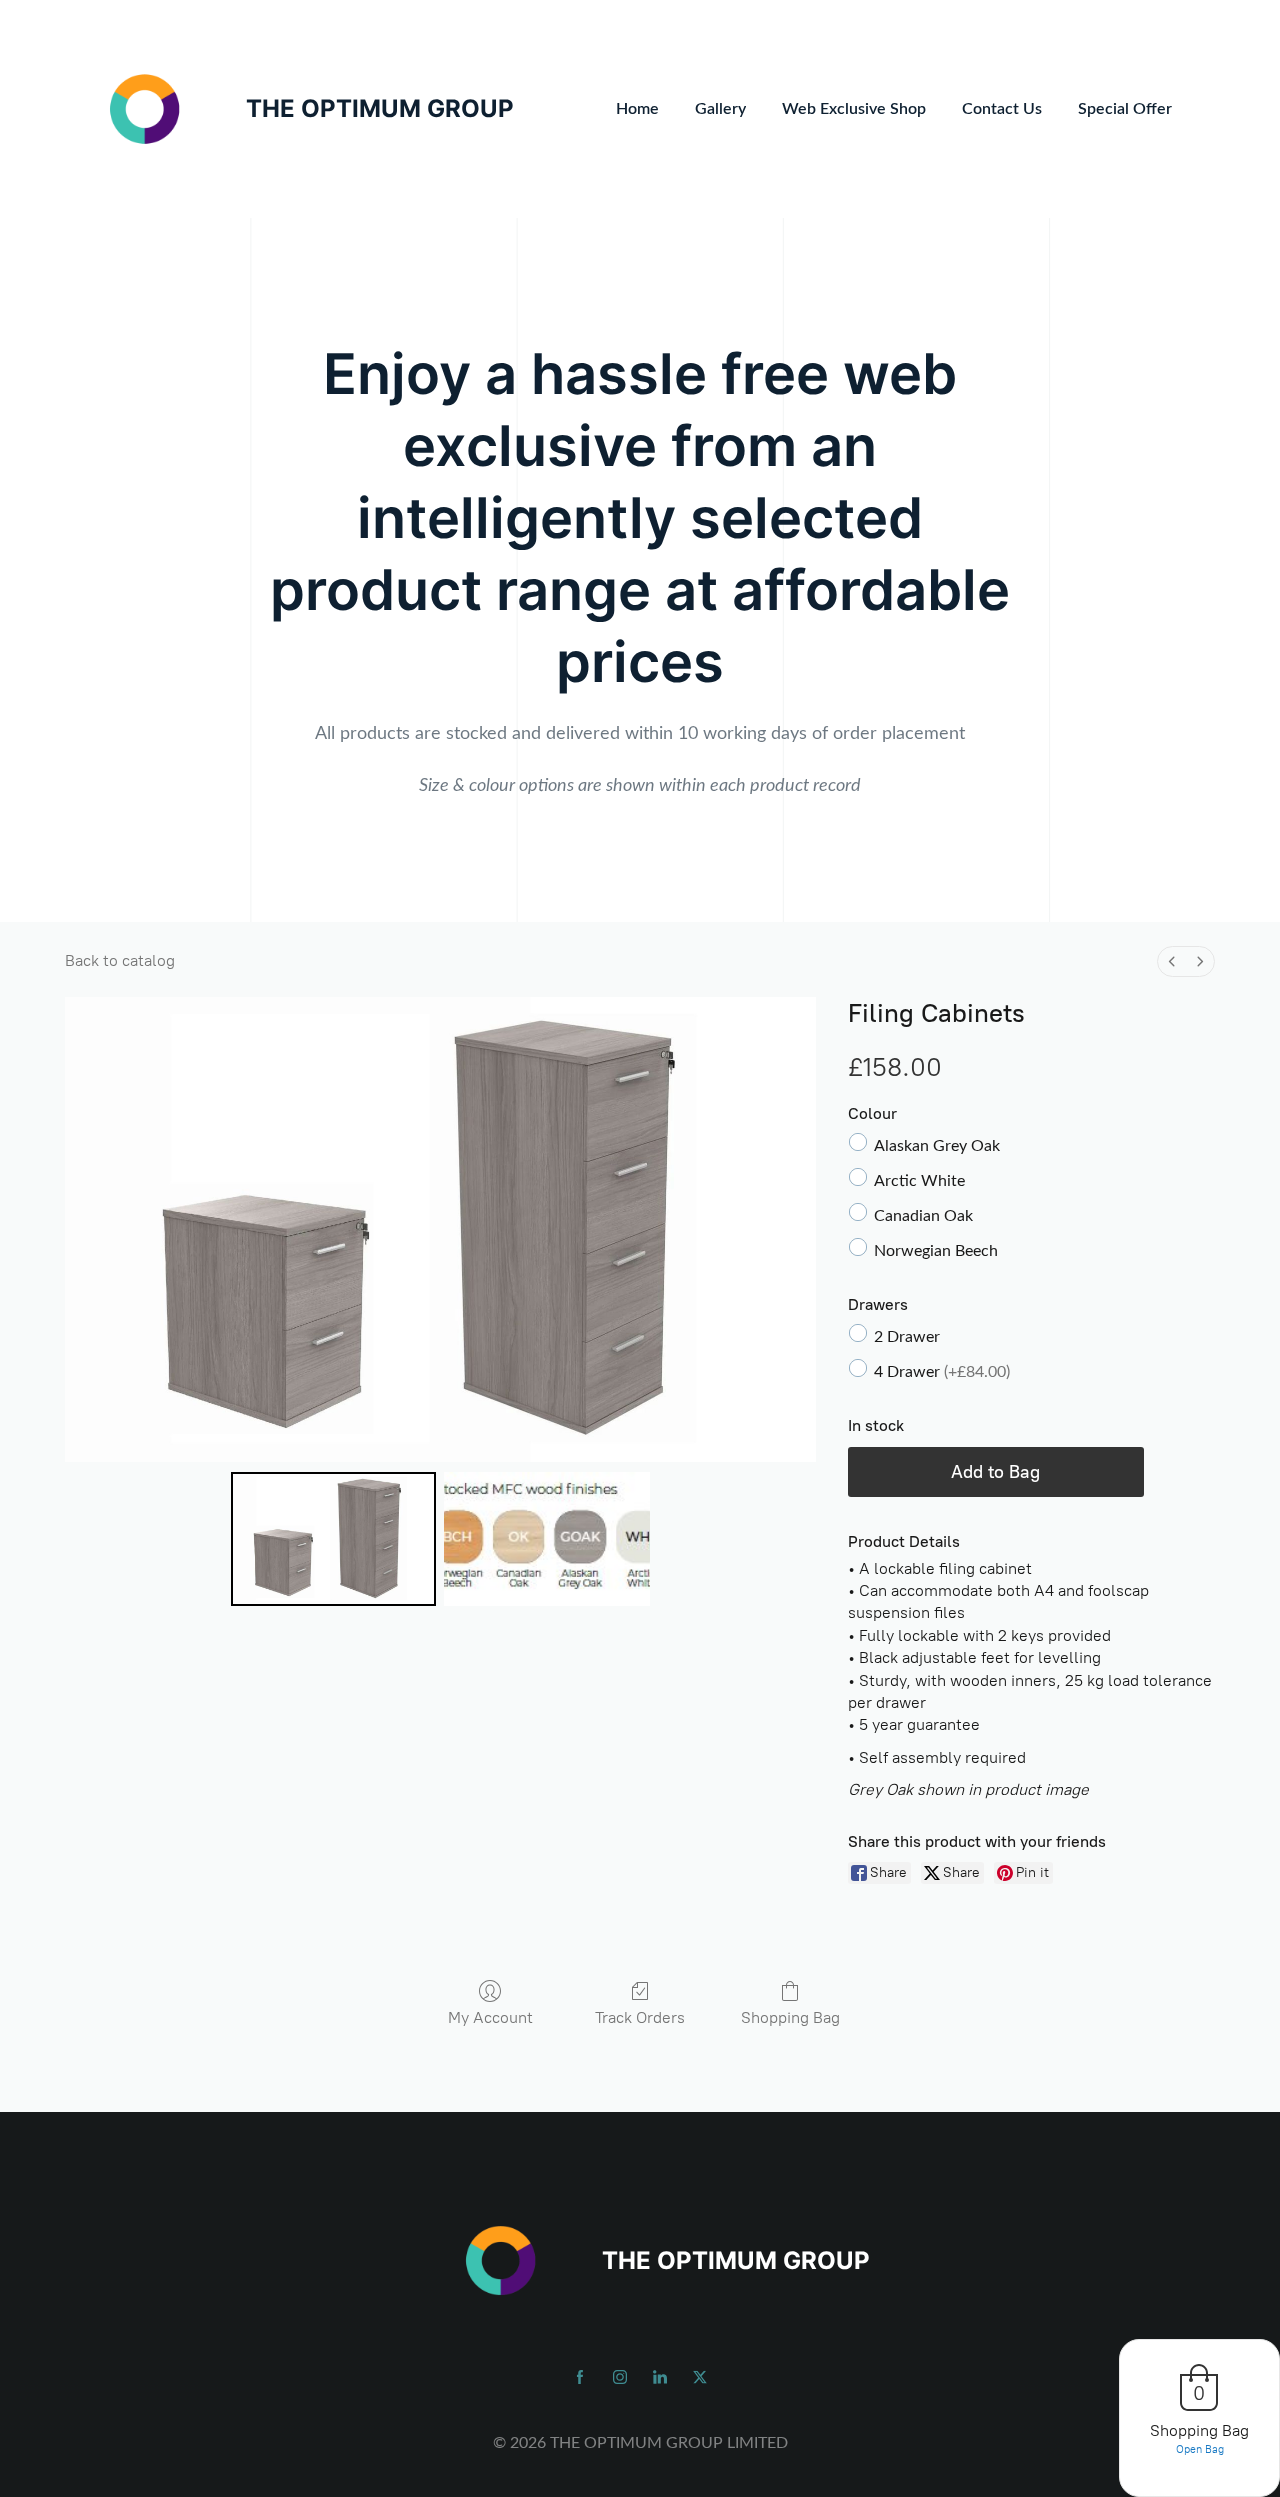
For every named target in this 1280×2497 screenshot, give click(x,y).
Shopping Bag (790, 2017)
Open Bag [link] (1200, 2449)
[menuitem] (1172, 961)
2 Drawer (907, 1337)
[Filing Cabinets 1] (546, 1539)
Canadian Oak (923, 1216)
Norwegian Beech (936, 1251)
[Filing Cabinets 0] (333, 1539)
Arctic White (919, 1181)
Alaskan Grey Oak (937, 1146)
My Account (490, 2017)
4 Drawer (942, 1372)
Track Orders (640, 2017)
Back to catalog (120, 960)
